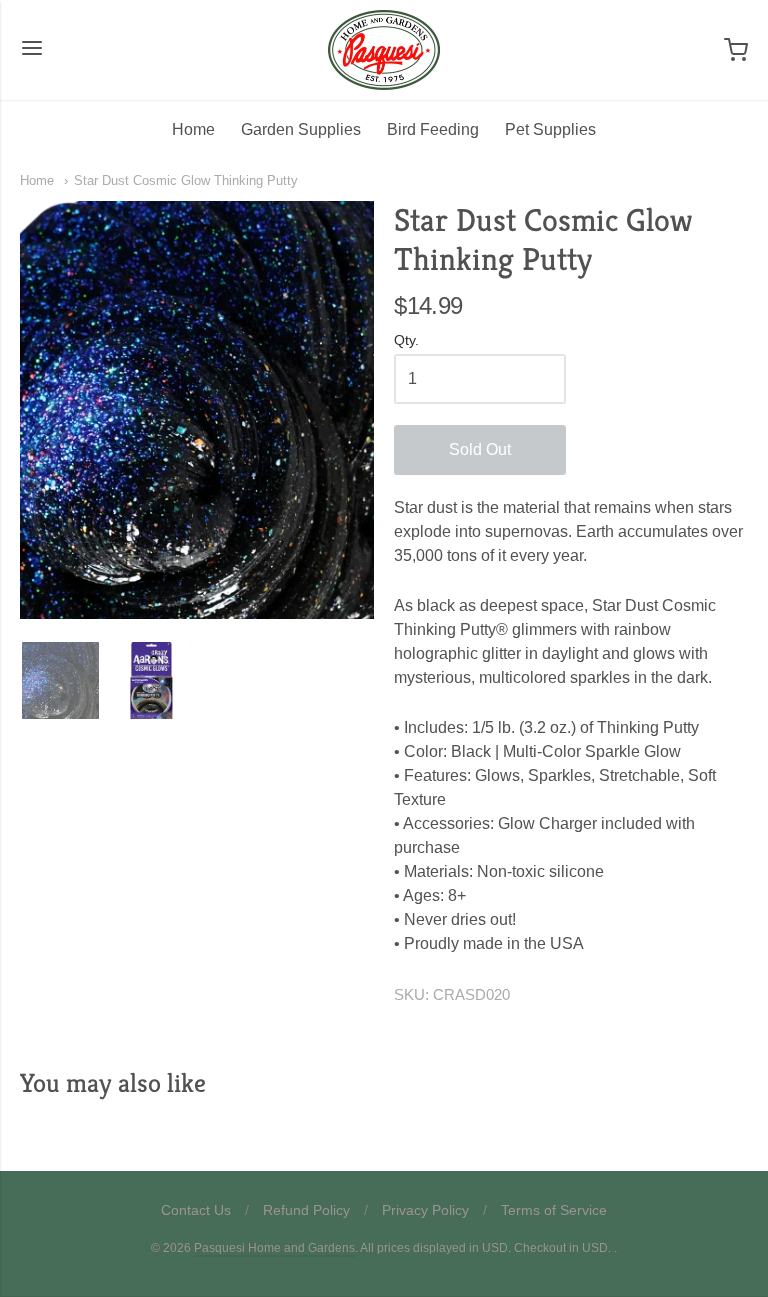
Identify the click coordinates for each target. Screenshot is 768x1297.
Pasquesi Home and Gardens (274, 1248)
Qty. (406, 340)
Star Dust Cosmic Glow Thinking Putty (186, 180)
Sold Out (480, 449)
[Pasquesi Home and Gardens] (384, 50)
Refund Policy (306, 1210)
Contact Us (196, 1210)
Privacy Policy (425, 1210)
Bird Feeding (433, 129)
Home (193, 129)
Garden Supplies (301, 129)
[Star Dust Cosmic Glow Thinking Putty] (60, 680)
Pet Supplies (550, 129)
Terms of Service (554, 1210)
